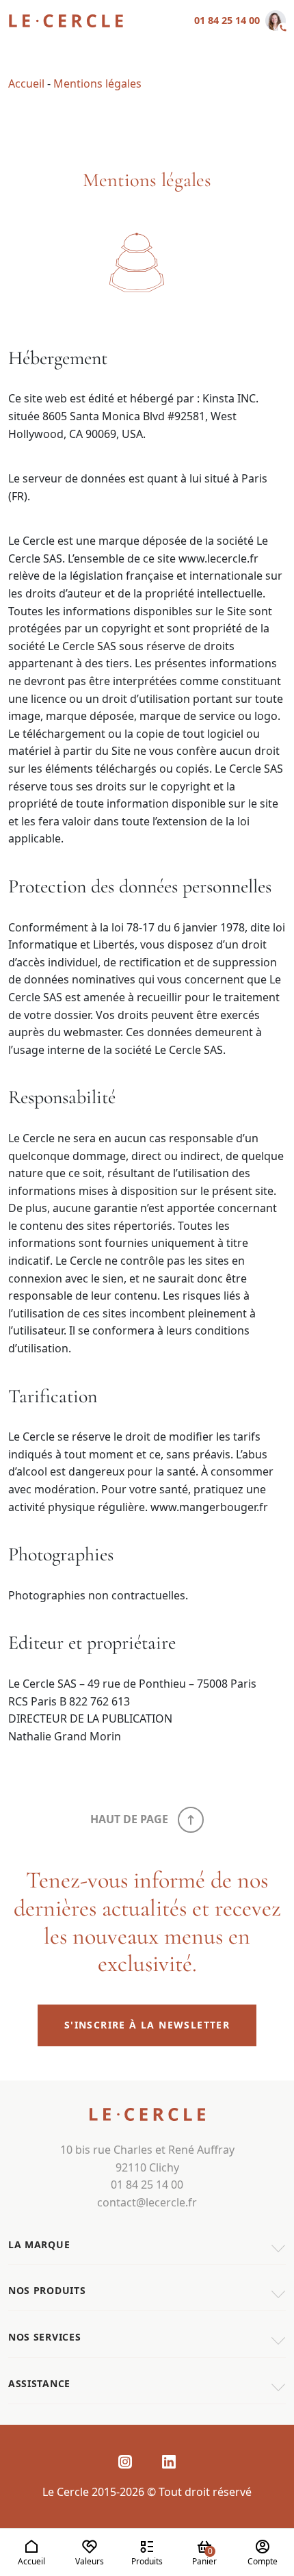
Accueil (31, 2561)
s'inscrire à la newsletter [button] (147, 2025)
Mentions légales (97, 83)
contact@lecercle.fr (147, 2202)
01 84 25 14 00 (227, 20)
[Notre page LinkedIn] (169, 2461)
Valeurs (90, 2561)
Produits (147, 2561)
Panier (204, 2556)
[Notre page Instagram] (125, 2461)
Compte (263, 2561)
